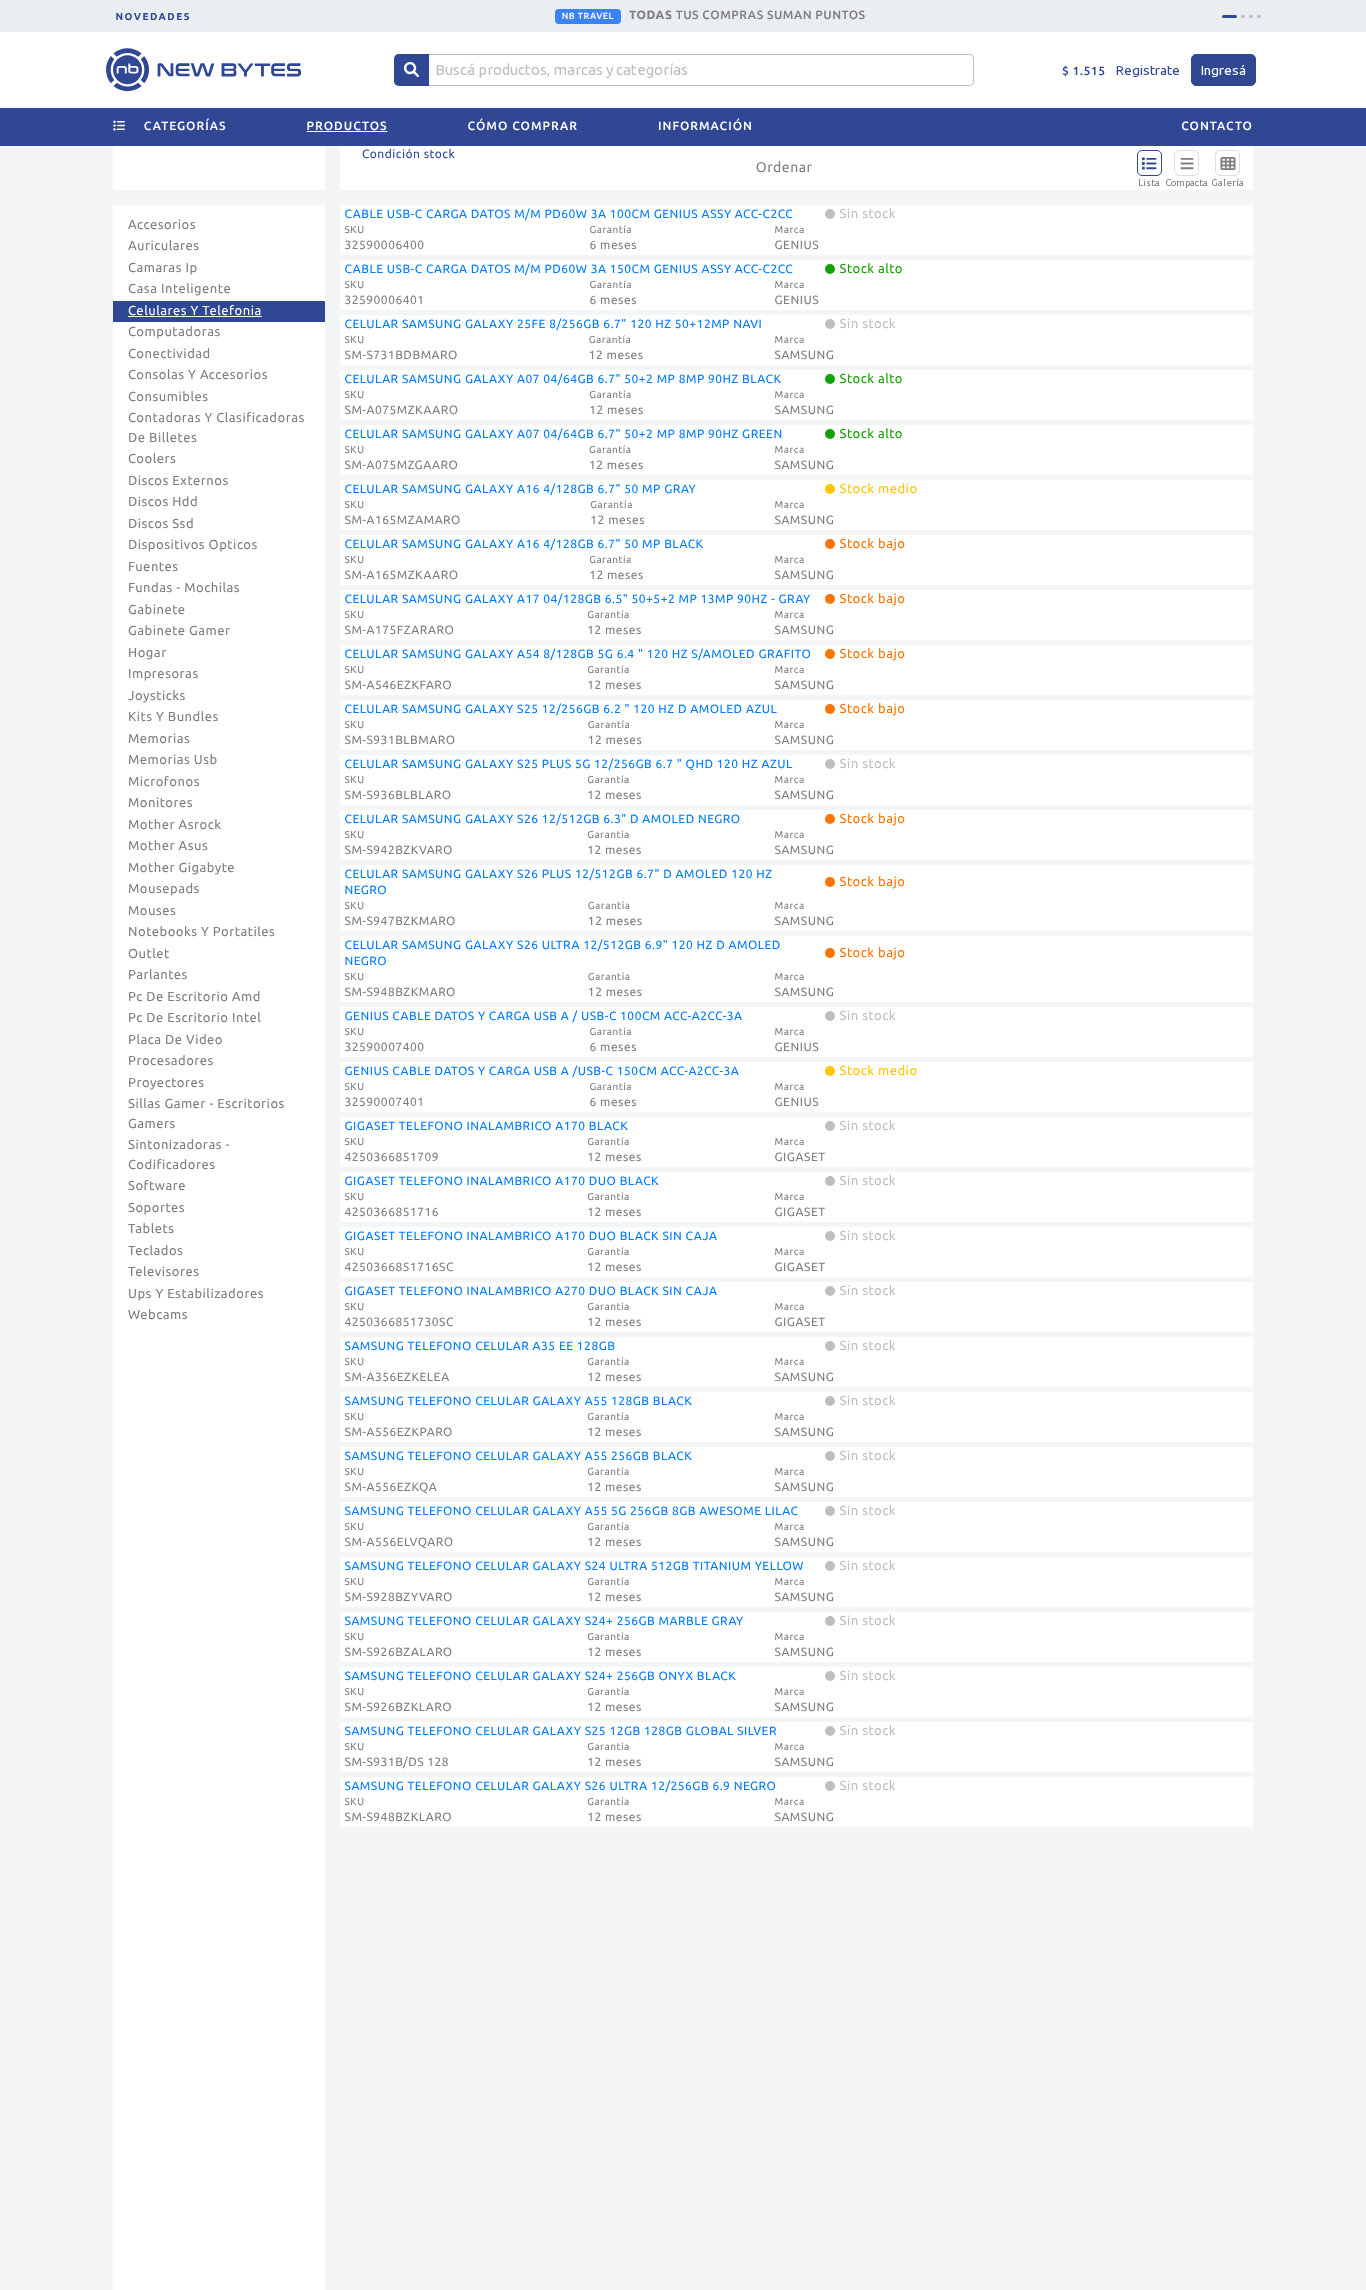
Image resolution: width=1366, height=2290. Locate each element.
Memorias (159, 739)
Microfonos (164, 782)
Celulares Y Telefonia (195, 311)
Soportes (156, 1208)
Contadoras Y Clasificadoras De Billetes (216, 428)
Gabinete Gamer (179, 631)
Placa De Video (175, 1040)
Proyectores (166, 1083)
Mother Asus (168, 846)
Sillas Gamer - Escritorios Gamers (206, 1114)
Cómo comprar (523, 126)
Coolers (152, 459)
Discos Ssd (161, 524)
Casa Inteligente (179, 289)
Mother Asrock (175, 825)
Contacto (1217, 126)
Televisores (164, 1272)
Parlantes (158, 975)
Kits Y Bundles (173, 717)
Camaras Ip (163, 268)
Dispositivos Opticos (193, 545)
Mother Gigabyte (181, 868)
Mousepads (164, 889)
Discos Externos (178, 481)
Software (157, 1186)
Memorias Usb (173, 760)
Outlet (149, 954)
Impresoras (163, 674)
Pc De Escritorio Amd (194, 997)
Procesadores (171, 1061)
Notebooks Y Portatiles (201, 932)
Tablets (151, 1229)
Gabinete (157, 610)
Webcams (158, 1315)
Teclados (155, 1251)
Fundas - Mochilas (184, 588)
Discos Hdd (163, 502)
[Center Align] (411, 70)
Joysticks (157, 696)
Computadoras (174, 332)
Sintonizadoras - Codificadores (179, 1155)
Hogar (147, 653)
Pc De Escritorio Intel (194, 1018)
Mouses (152, 911)
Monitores (160, 803)
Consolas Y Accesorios (198, 375)
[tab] (1229, 16)
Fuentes (153, 567)
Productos (347, 126)
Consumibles (168, 397)
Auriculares (164, 246)
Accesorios (162, 225)
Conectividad (169, 354)
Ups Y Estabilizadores (196, 1294)
